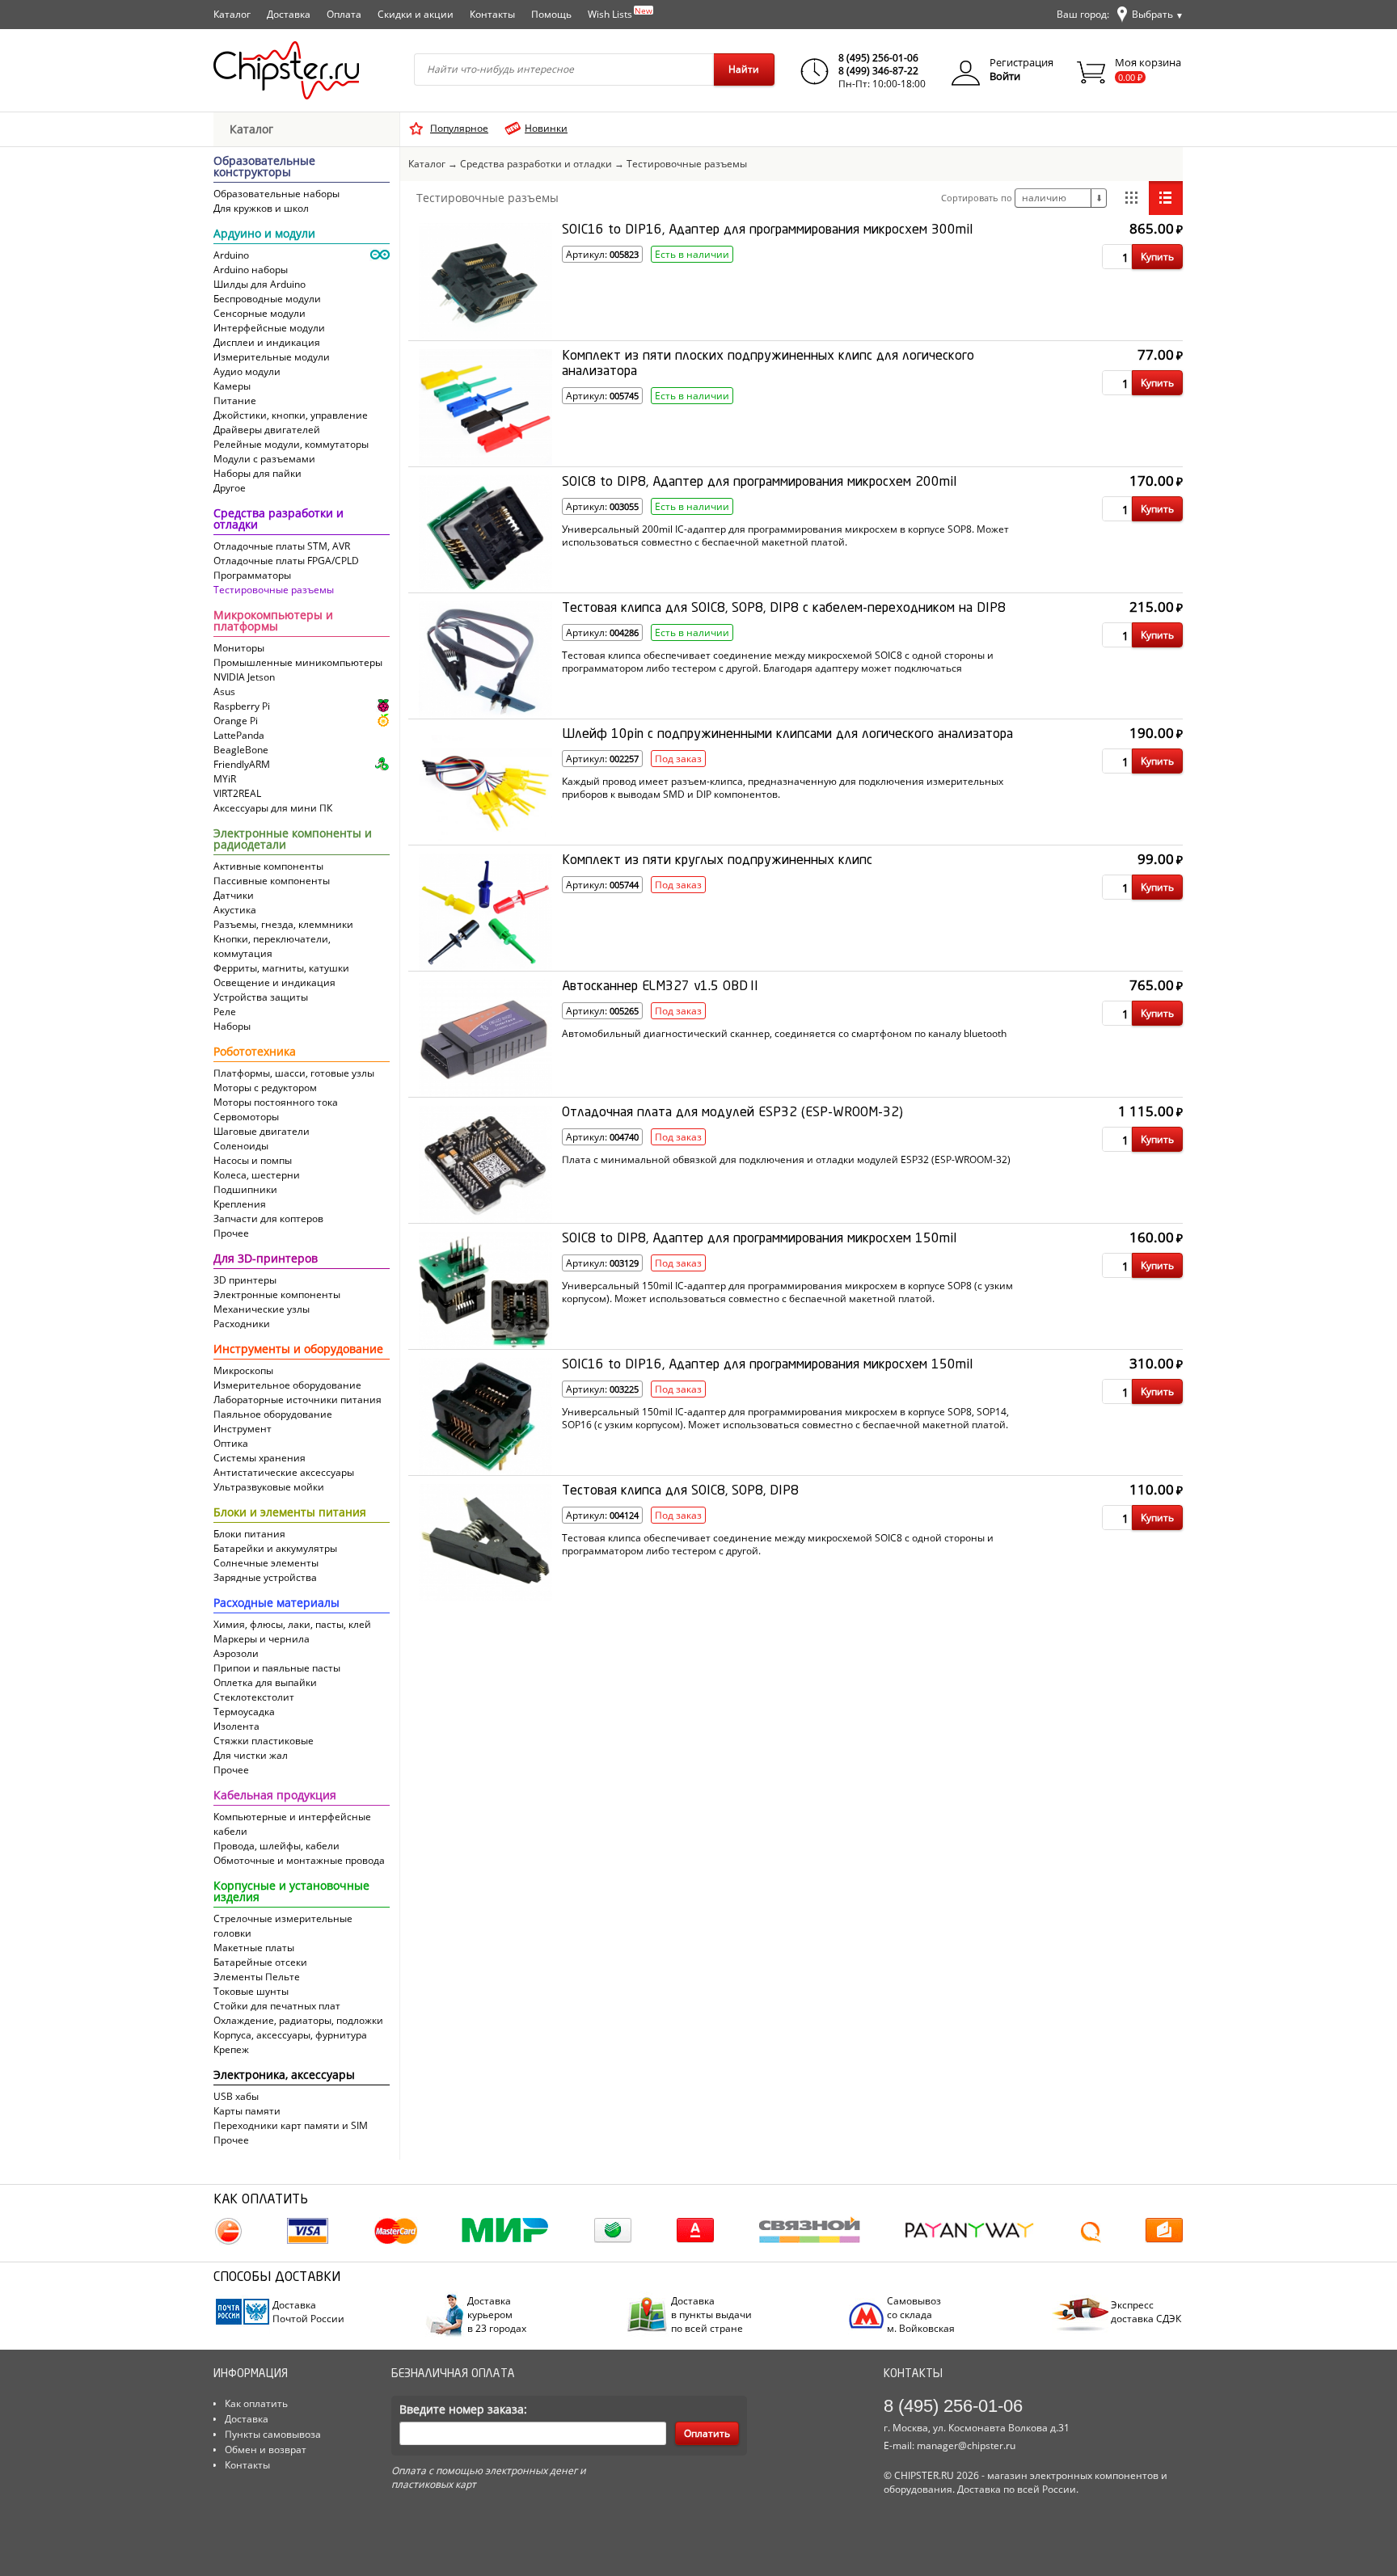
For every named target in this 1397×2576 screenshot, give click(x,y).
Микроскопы (243, 1370)
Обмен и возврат (266, 2450)
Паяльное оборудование (273, 1414)
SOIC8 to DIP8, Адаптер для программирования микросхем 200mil (759, 483)
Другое (230, 488)
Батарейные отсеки (260, 1962)
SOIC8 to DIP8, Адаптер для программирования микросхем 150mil (759, 1239)
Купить (1157, 257)
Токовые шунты (251, 1991)
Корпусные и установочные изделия (291, 1892)
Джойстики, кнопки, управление (291, 415)
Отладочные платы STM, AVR (282, 546)
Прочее (231, 1233)
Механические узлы (262, 1309)
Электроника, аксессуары (284, 2076)
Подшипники (245, 1189)
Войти (1005, 76)
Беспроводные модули (267, 299)
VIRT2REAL (237, 793)
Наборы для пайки (257, 473)
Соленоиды (241, 1146)
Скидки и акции (416, 14)
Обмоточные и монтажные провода (299, 1860)
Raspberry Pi (242, 706)
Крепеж (231, 2049)
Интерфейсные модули (269, 328)
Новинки (546, 128)
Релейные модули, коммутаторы (291, 444)
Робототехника (255, 1052)
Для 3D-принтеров (266, 1259)
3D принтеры (245, 1280)
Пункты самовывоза (273, 2434)
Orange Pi (236, 721)
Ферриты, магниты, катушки (281, 968)
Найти (744, 69)
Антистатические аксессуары (284, 1472)
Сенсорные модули (260, 313)
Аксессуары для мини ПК (273, 808)
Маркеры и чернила (262, 1639)
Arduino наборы (251, 270)
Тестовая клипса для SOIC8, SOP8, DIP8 (680, 1491)
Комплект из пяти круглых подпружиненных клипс (717, 861)
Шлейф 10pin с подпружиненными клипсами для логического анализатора (787, 735)
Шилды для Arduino (260, 284)
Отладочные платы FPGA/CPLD (286, 561)
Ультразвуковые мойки (269, 1487)
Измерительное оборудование (287, 1385)
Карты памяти (247, 2111)
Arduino (231, 255)
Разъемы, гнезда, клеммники (283, 924)
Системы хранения (260, 1458)
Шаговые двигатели (262, 1131)
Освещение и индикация (274, 982)
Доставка (289, 14)
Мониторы (239, 648)
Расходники (242, 1324)
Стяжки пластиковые (264, 1741)
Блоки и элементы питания (290, 1513)
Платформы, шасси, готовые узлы (294, 1073)
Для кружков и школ (261, 208)
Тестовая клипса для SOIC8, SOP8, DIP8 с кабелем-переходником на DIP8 (784, 609)
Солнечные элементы (266, 1563)
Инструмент (243, 1429)
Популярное (459, 128)
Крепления (240, 1204)
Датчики (234, 895)
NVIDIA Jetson (244, 677)
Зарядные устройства (265, 1577)
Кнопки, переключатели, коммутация (272, 946)
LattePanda (239, 735)
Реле (225, 1012)
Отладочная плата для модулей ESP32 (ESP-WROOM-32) (732, 1113)
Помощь (551, 14)
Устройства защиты (261, 997)
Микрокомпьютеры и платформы (273, 622)
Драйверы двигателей (267, 430)
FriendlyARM (242, 764)
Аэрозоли (236, 1653)
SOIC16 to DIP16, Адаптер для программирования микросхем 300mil (767, 230)
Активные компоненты (268, 866)
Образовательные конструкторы (264, 167)
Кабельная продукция (275, 1796)
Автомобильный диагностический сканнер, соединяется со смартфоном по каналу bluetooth (784, 1034)
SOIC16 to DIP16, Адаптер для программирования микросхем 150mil (767, 1365)
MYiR (225, 779)
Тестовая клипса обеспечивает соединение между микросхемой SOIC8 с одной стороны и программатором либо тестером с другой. (778, 1544)
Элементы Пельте (257, 1977)
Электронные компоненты (277, 1294)
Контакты (492, 14)
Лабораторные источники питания (298, 1400)
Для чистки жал (251, 1755)
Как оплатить (256, 2403)
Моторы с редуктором (265, 1088)
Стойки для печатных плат (277, 2006)
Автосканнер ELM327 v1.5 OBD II (660, 987)
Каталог (232, 14)
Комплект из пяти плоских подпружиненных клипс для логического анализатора (768, 364)
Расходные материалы (276, 1604)
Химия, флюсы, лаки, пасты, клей (292, 1624)
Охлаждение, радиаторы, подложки (298, 2020)
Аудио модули (247, 371)
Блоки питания (249, 1534)
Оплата (344, 14)
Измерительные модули (272, 357)
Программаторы (252, 575)
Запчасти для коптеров (268, 1218)
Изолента (236, 1726)
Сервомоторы (246, 1117)
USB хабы (236, 2096)
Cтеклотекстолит (254, 1697)
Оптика (231, 1443)
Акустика (235, 910)
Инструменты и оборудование (298, 1350)
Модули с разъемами (264, 459)
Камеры (232, 386)
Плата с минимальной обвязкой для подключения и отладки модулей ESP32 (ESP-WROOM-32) (786, 1160)
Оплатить (707, 2433)
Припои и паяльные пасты (277, 1668)
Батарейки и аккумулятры (275, 1548)
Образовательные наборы (276, 194)
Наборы (232, 1026)
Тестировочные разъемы (274, 590)
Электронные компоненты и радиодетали (293, 840)
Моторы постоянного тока (276, 1102)
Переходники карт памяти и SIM (291, 2125)
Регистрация (1021, 62)
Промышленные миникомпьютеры (298, 662)
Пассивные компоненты (272, 881)
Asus (224, 691)
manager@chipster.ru (966, 2445)
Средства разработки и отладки (279, 520)
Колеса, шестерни (257, 1175)
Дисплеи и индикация (267, 342)
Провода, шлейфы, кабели (276, 1846)
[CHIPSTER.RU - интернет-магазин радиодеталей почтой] (286, 70)
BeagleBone (241, 750)
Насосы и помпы (253, 1160)
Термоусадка (244, 1712)
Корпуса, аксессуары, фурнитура (290, 2035)
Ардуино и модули (264, 234)
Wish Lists (620, 13)
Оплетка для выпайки (265, 1682)
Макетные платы (254, 1948)
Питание (235, 401)
